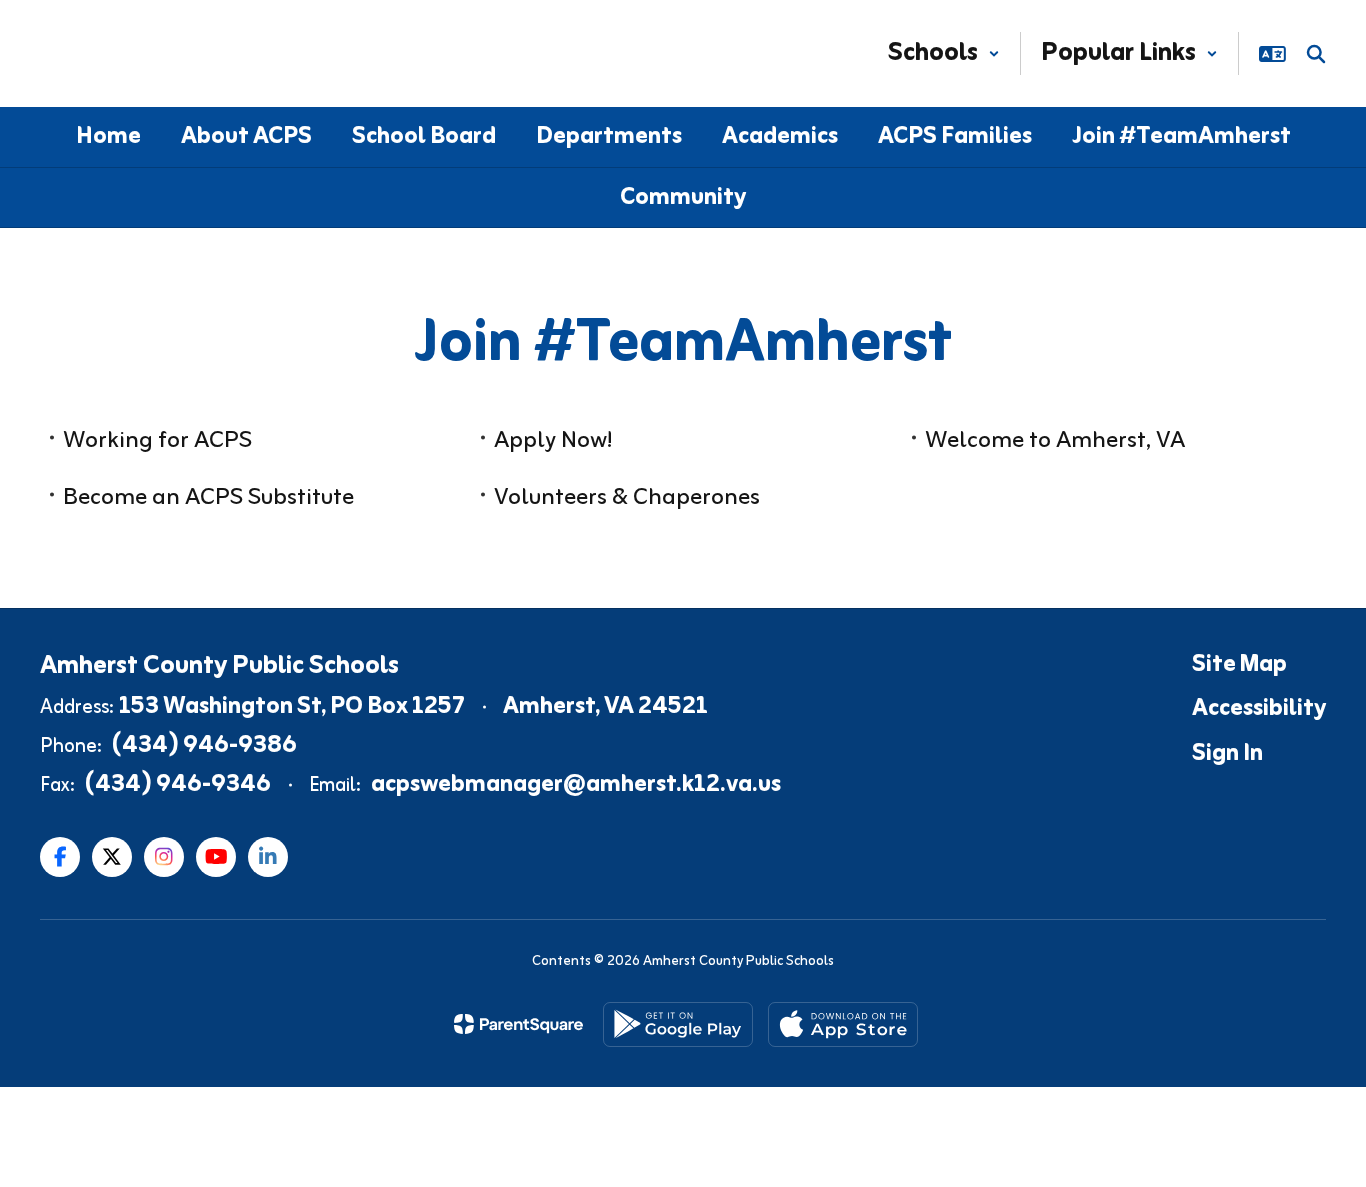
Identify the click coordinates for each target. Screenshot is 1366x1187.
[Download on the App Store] (843, 1024)
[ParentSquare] (518, 1024)
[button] (944, 53)
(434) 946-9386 (204, 746)
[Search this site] (1316, 54)
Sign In (1227, 754)
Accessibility (1259, 709)
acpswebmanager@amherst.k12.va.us (576, 785)
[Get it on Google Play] (678, 1024)
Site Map (1239, 665)
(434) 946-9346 (178, 785)
